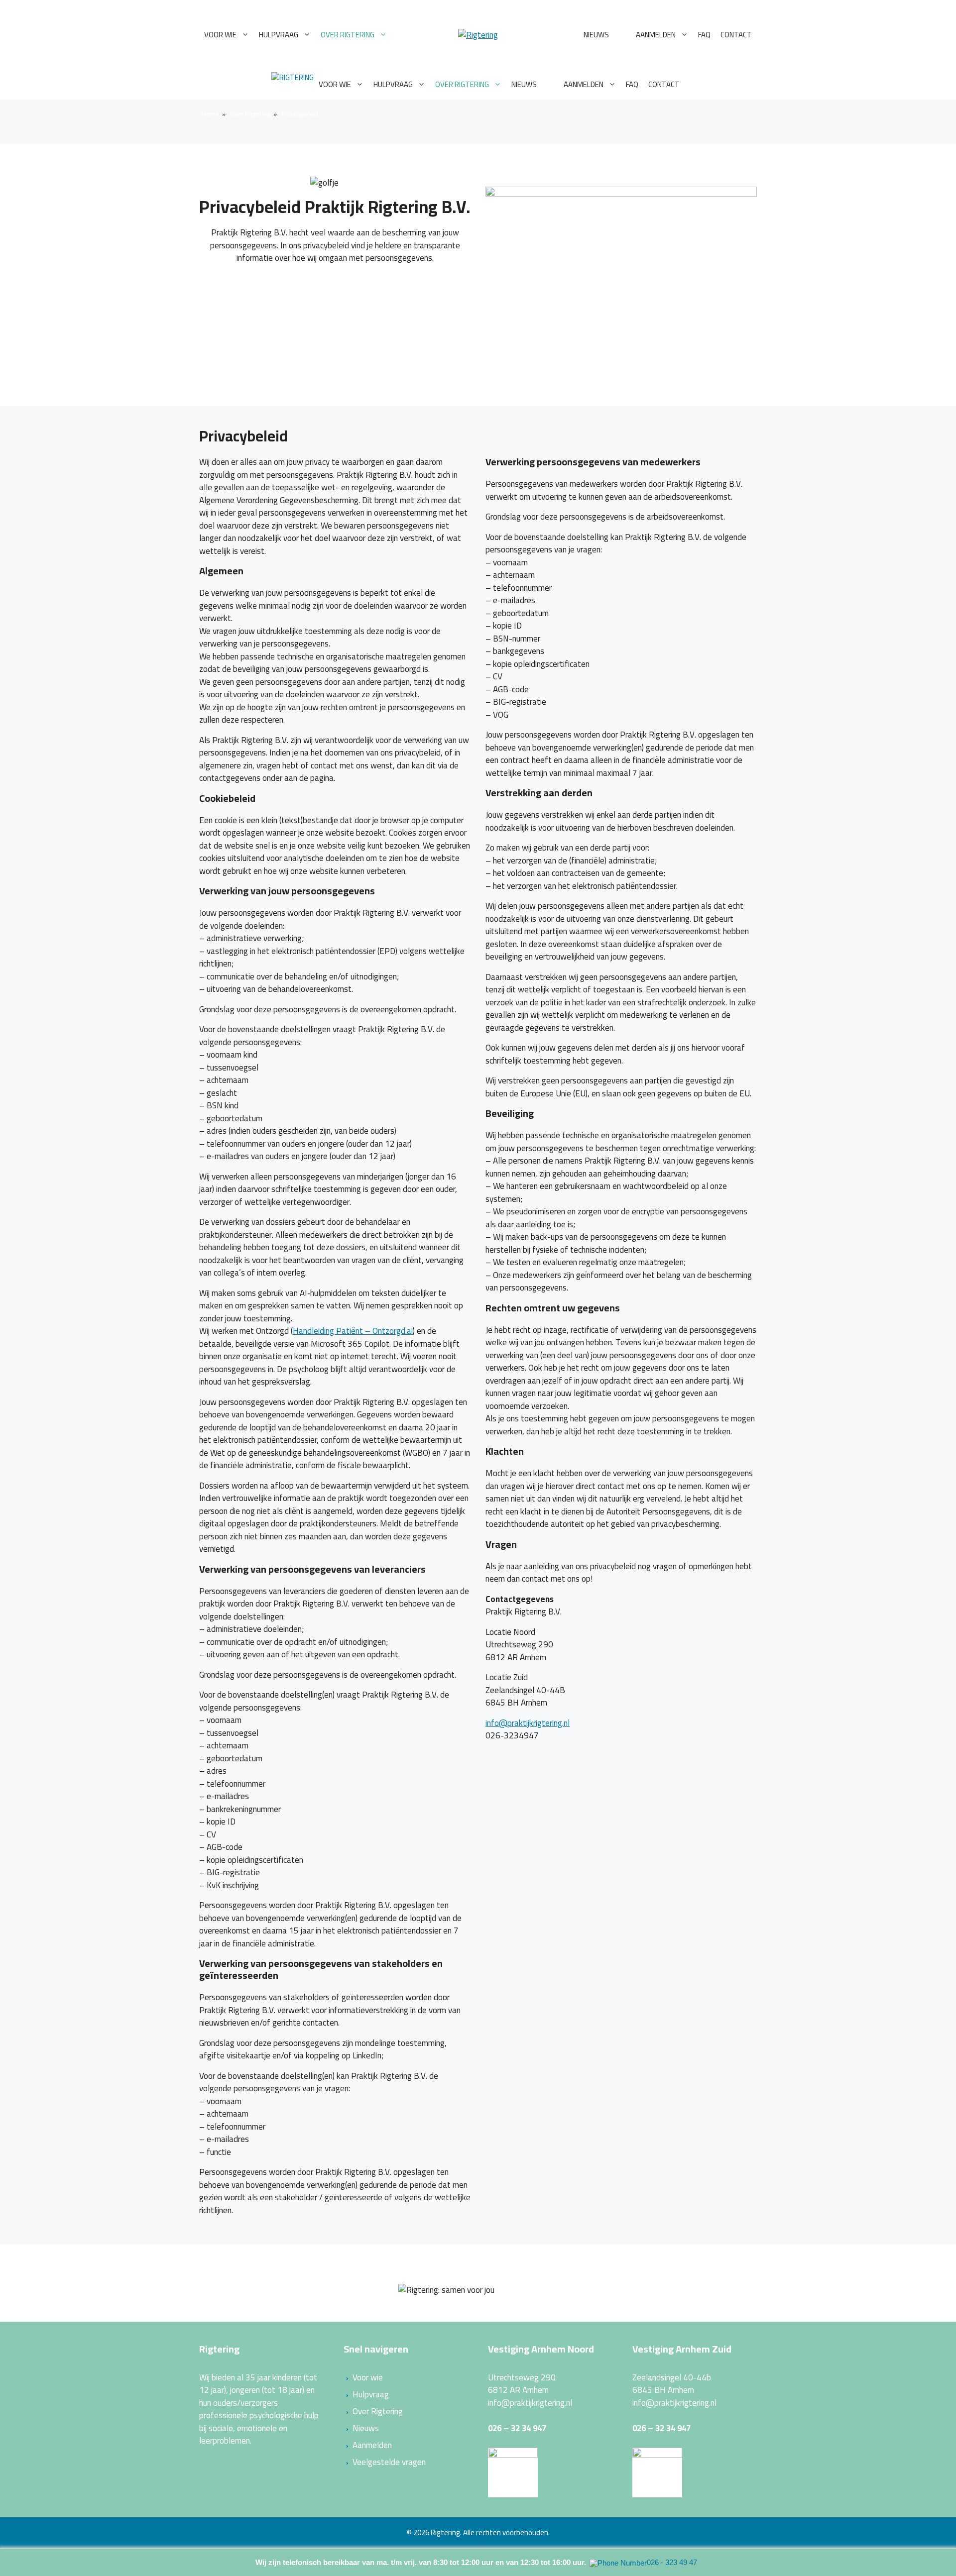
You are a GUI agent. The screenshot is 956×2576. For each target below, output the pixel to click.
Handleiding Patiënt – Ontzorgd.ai (353, 1331)
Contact (736, 35)
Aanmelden (656, 35)
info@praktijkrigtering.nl (528, 1723)
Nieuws (596, 35)
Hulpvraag (279, 35)
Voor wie (220, 35)
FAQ (704, 35)
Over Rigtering (348, 35)
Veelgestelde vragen (389, 2462)
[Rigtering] (293, 85)
